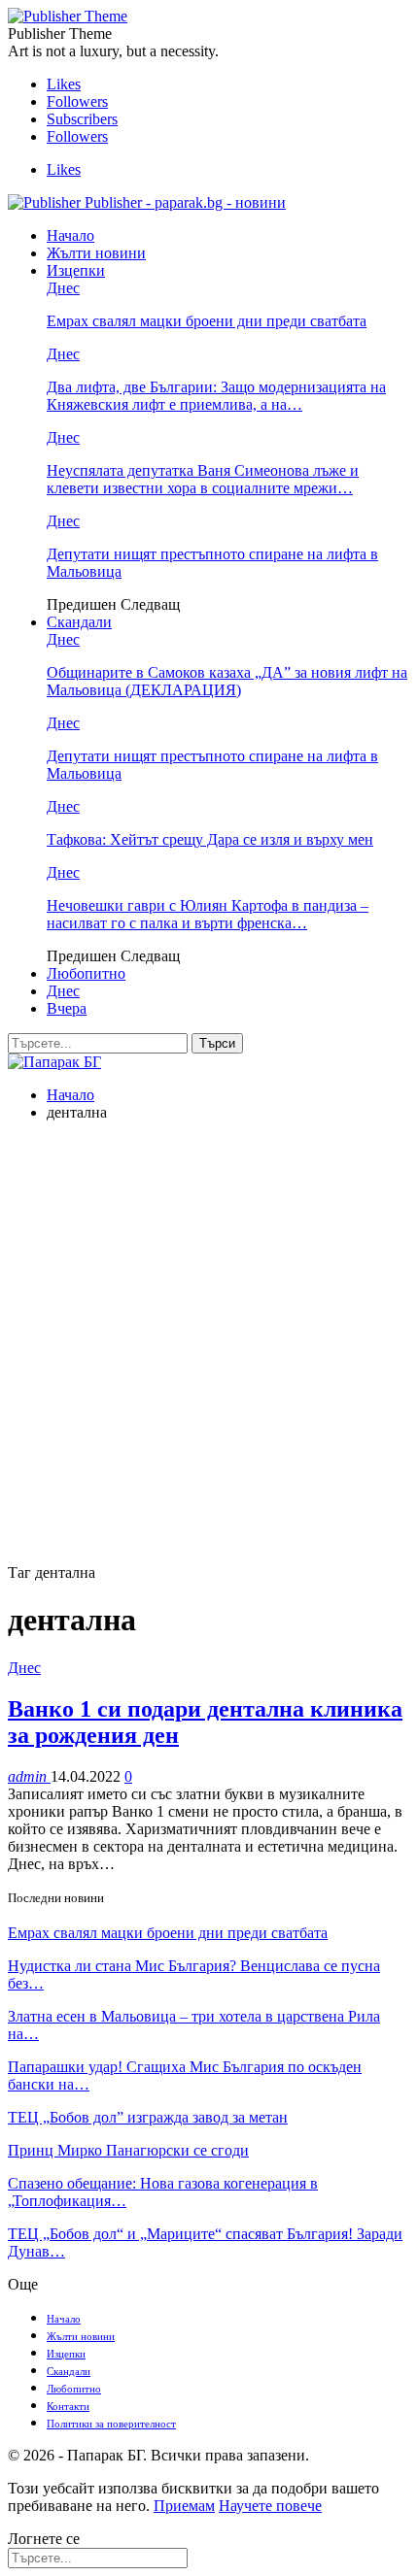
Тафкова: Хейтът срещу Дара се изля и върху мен (210, 839)
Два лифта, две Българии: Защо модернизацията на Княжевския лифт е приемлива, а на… (216, 396)
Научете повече (270, 2506)
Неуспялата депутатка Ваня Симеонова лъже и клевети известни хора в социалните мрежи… (203, 479)
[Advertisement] (209, 1346)
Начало (70, 235)
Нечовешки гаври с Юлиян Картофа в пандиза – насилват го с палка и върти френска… (208, 914)
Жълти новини (96, 253)
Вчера (67, 1008)
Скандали (79, 622)
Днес (63, 288)
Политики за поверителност (111, 2424)
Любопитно (86, 973)
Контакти (68, 2406)
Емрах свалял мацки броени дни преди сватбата (207, 321)
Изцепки (76, 270)
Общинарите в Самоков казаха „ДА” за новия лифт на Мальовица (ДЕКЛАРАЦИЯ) (227, 681)
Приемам (184, 2506)
